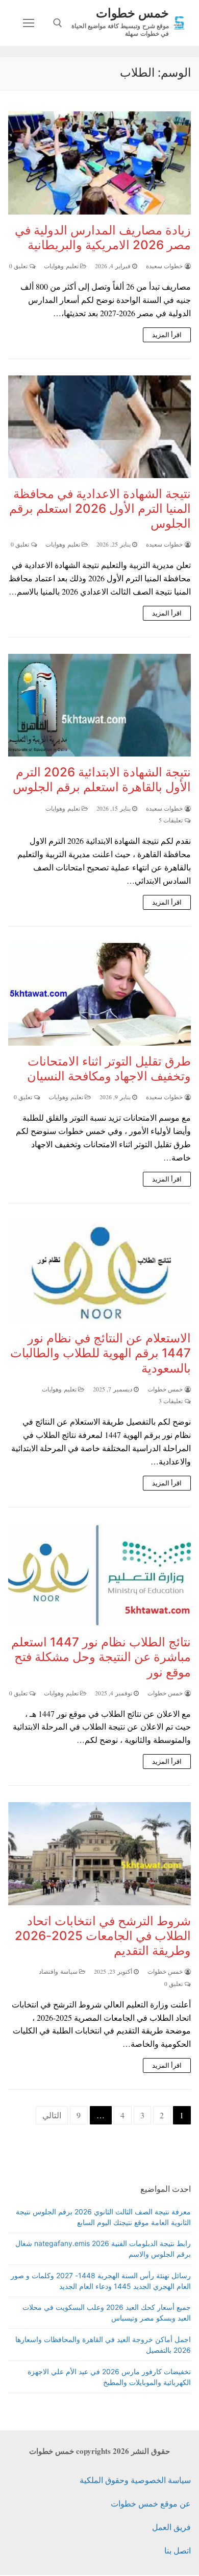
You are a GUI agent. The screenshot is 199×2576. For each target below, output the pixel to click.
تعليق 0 (19, 266)
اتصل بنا (178, 2550)
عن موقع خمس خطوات (151, 2503)
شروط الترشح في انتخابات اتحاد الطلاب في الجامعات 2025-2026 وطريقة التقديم (103, 1936)
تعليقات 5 (172, 820)
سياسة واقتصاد (59, 1971)
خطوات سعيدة (165, 266)
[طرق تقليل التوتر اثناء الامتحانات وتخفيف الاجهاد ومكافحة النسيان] (99, 994)
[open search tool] (58, 23)
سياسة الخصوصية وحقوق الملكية (135, 2480)
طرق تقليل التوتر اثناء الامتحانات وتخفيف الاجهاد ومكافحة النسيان (109, 1069)
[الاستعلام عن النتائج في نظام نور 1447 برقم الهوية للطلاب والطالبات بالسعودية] (99, 1271)
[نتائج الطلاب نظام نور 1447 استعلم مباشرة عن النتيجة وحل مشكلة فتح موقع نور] (99, 1575)
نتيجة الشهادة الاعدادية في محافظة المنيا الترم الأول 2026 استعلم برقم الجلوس (100, 509)
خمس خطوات (132, 13)
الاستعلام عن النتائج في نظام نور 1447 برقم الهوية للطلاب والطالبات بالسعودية (101, 1353)
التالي (52, 2115)
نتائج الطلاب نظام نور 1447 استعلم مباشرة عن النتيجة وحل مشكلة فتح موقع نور (101, 1657)
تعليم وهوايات (62, 266)
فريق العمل (171, 2527)
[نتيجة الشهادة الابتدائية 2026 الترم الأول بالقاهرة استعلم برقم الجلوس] (99, 705)
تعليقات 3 (172, 1401)
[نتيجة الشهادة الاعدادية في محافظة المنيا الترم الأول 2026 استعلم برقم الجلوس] (99, 427)
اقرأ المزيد (167, 335)
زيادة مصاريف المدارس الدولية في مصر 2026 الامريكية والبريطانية (103, 238)
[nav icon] (29, 23)
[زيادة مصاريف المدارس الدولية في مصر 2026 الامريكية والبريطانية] (99, 163)
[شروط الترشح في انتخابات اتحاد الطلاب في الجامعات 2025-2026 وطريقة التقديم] (99, 1853)
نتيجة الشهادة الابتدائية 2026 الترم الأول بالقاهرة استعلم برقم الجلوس (102, 779)
